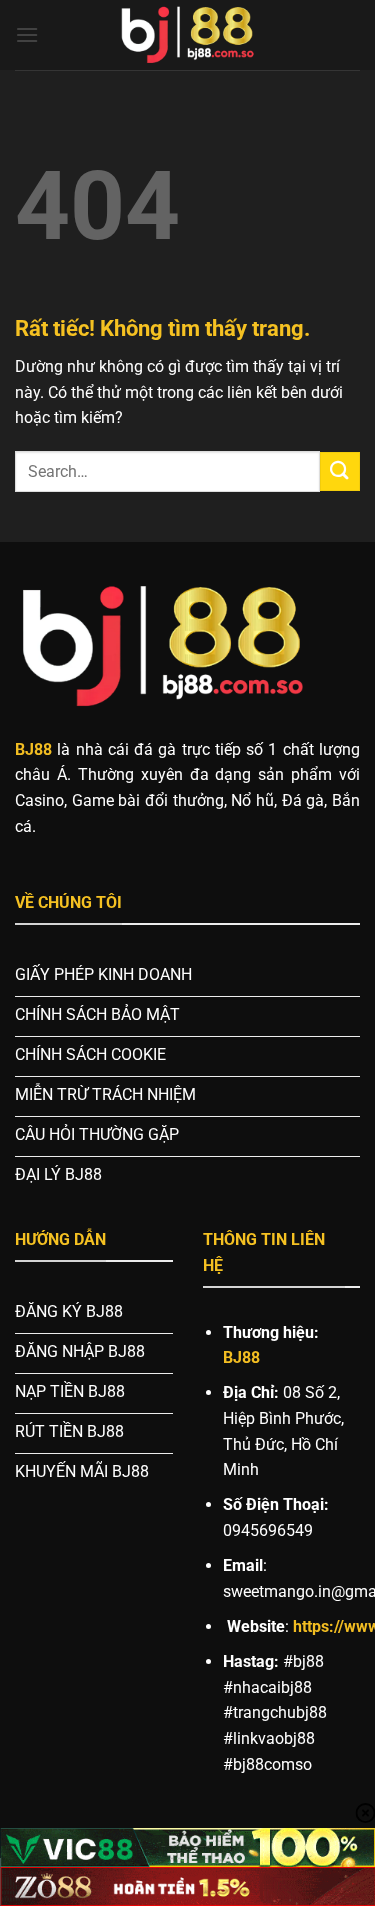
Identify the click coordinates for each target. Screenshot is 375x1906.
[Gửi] (340, 471)
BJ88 (241, 1357)
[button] (27, 34)
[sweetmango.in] (188, 35)
